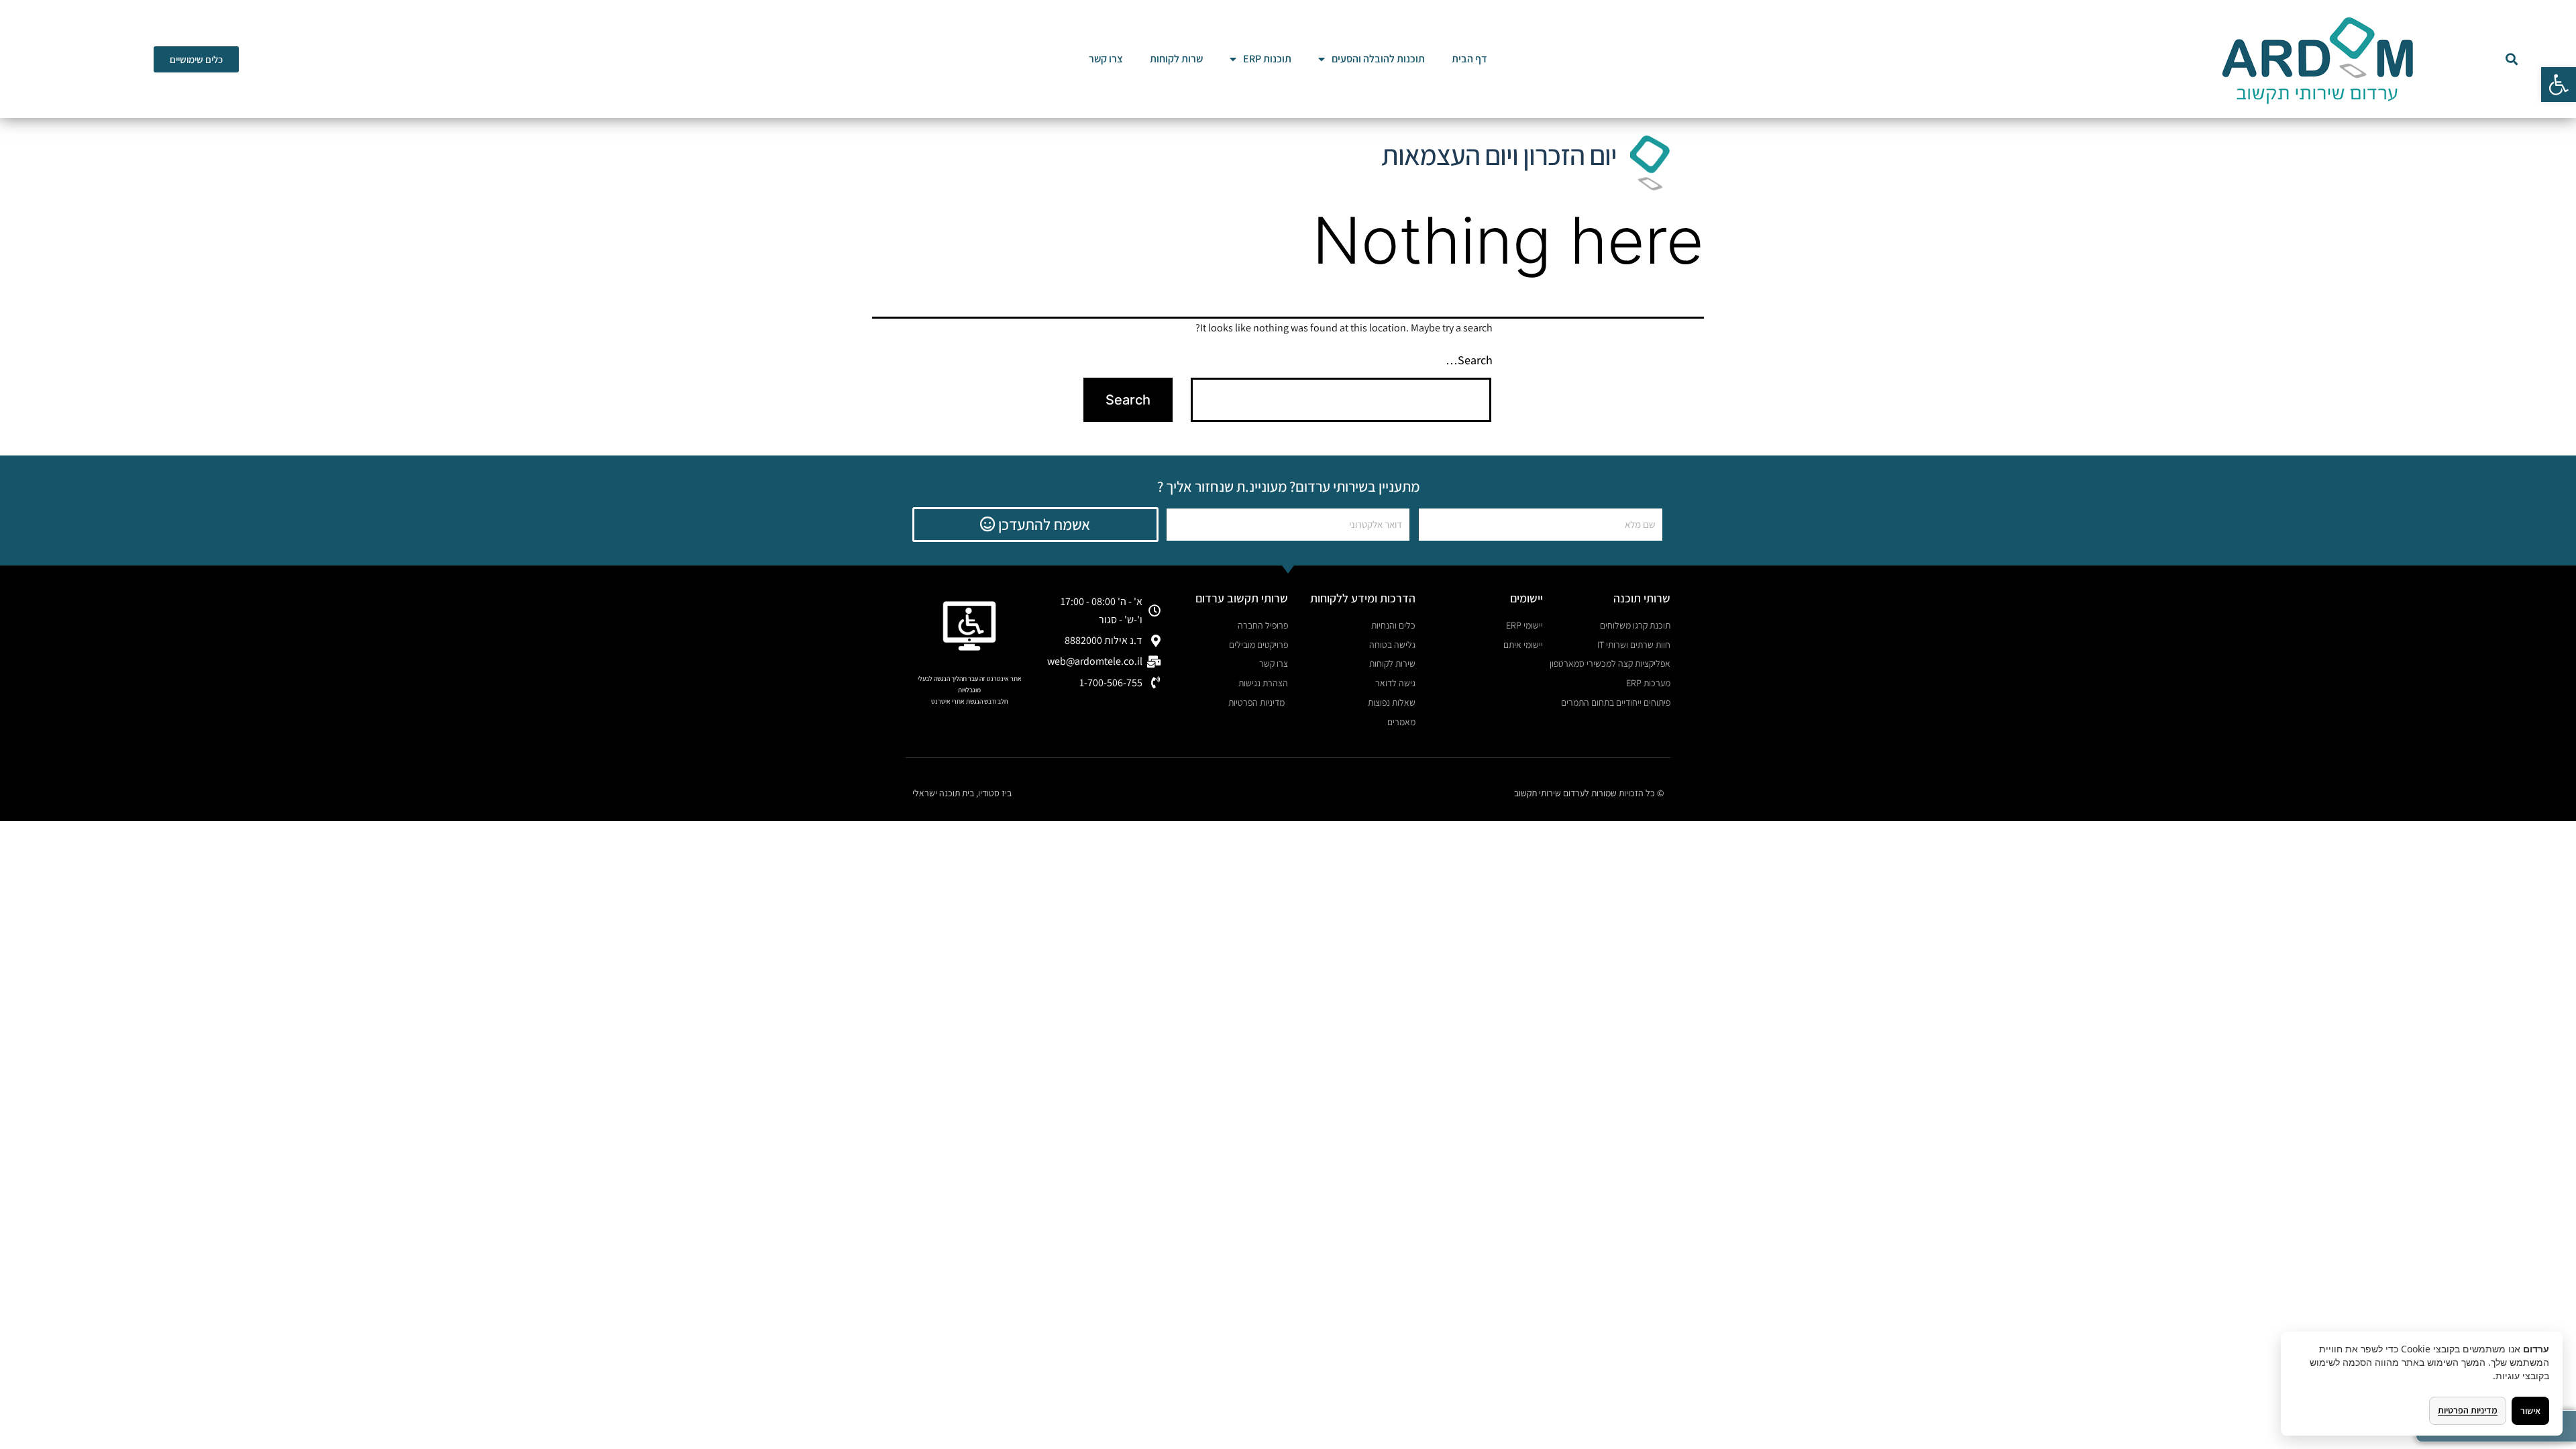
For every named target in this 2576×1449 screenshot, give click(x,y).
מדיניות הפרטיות (2468, 1410)
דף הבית (1469, 59)
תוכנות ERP (1267, 59)
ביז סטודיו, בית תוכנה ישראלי (962, 793)
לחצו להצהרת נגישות (970, 713)
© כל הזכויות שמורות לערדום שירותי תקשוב (1589, 793)
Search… (1469, 360)
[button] (2559, 85)
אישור (2530, 1411)
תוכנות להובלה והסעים (1378, 59)
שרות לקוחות (1176, 59)
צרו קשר (1106, 59)
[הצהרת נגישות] (969, 626)
